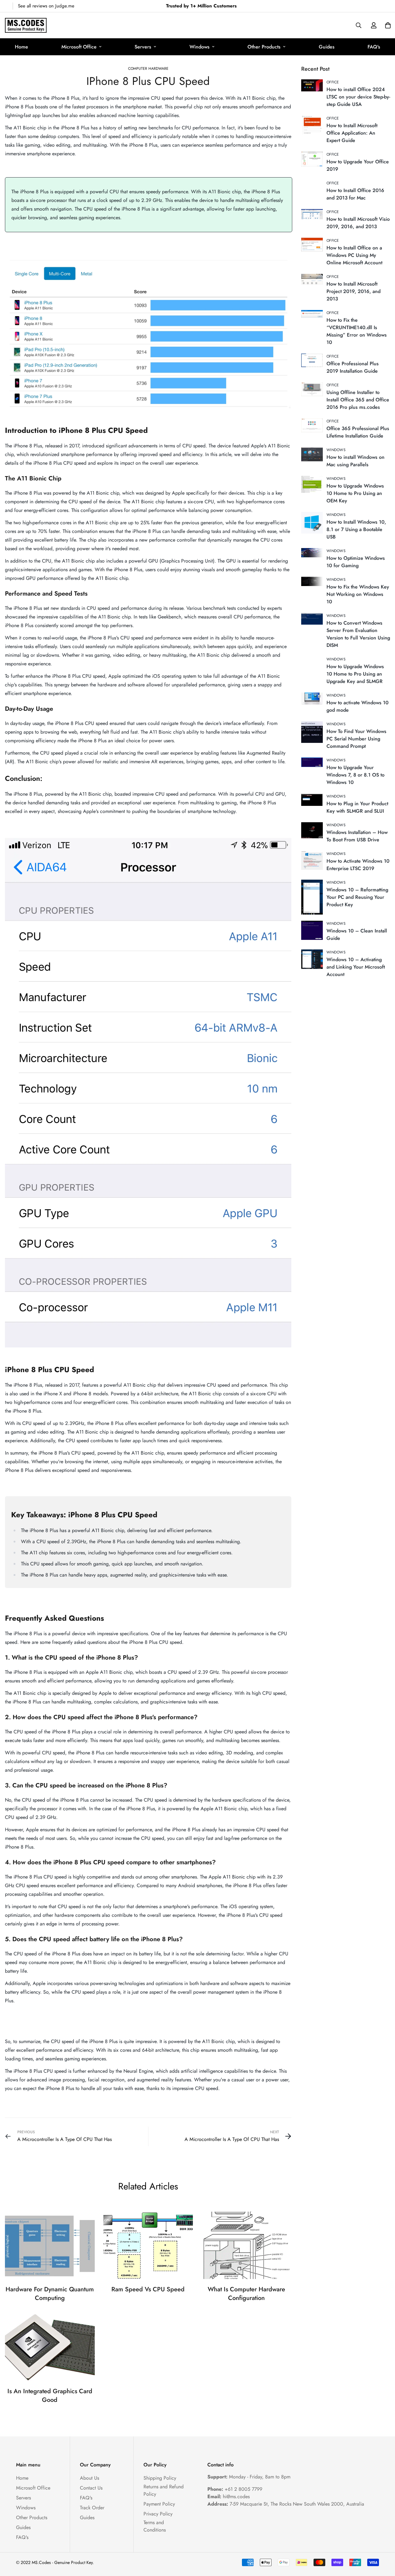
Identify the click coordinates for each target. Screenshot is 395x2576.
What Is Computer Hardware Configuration (246, 2294)
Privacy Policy (158, 2514)
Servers (143, 47)
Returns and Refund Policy (164, 2490)
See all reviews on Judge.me (46, 6)
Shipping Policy (160, 2478)
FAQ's (374, 47)
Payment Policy (159, 2504)
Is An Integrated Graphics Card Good (50, 2396)
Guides (327, 47)
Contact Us (91, 2488)
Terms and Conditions (155, 2526)
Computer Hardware (148, 69)
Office (333, 82)
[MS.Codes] (26, 25)
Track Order (92, 2508)
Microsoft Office (79, 47)
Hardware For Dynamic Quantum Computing (50, 2294)
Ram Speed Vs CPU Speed (148, 2289)
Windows (200, 47)
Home (21, 47)
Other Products (264, 47)
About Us (89, 2478)
